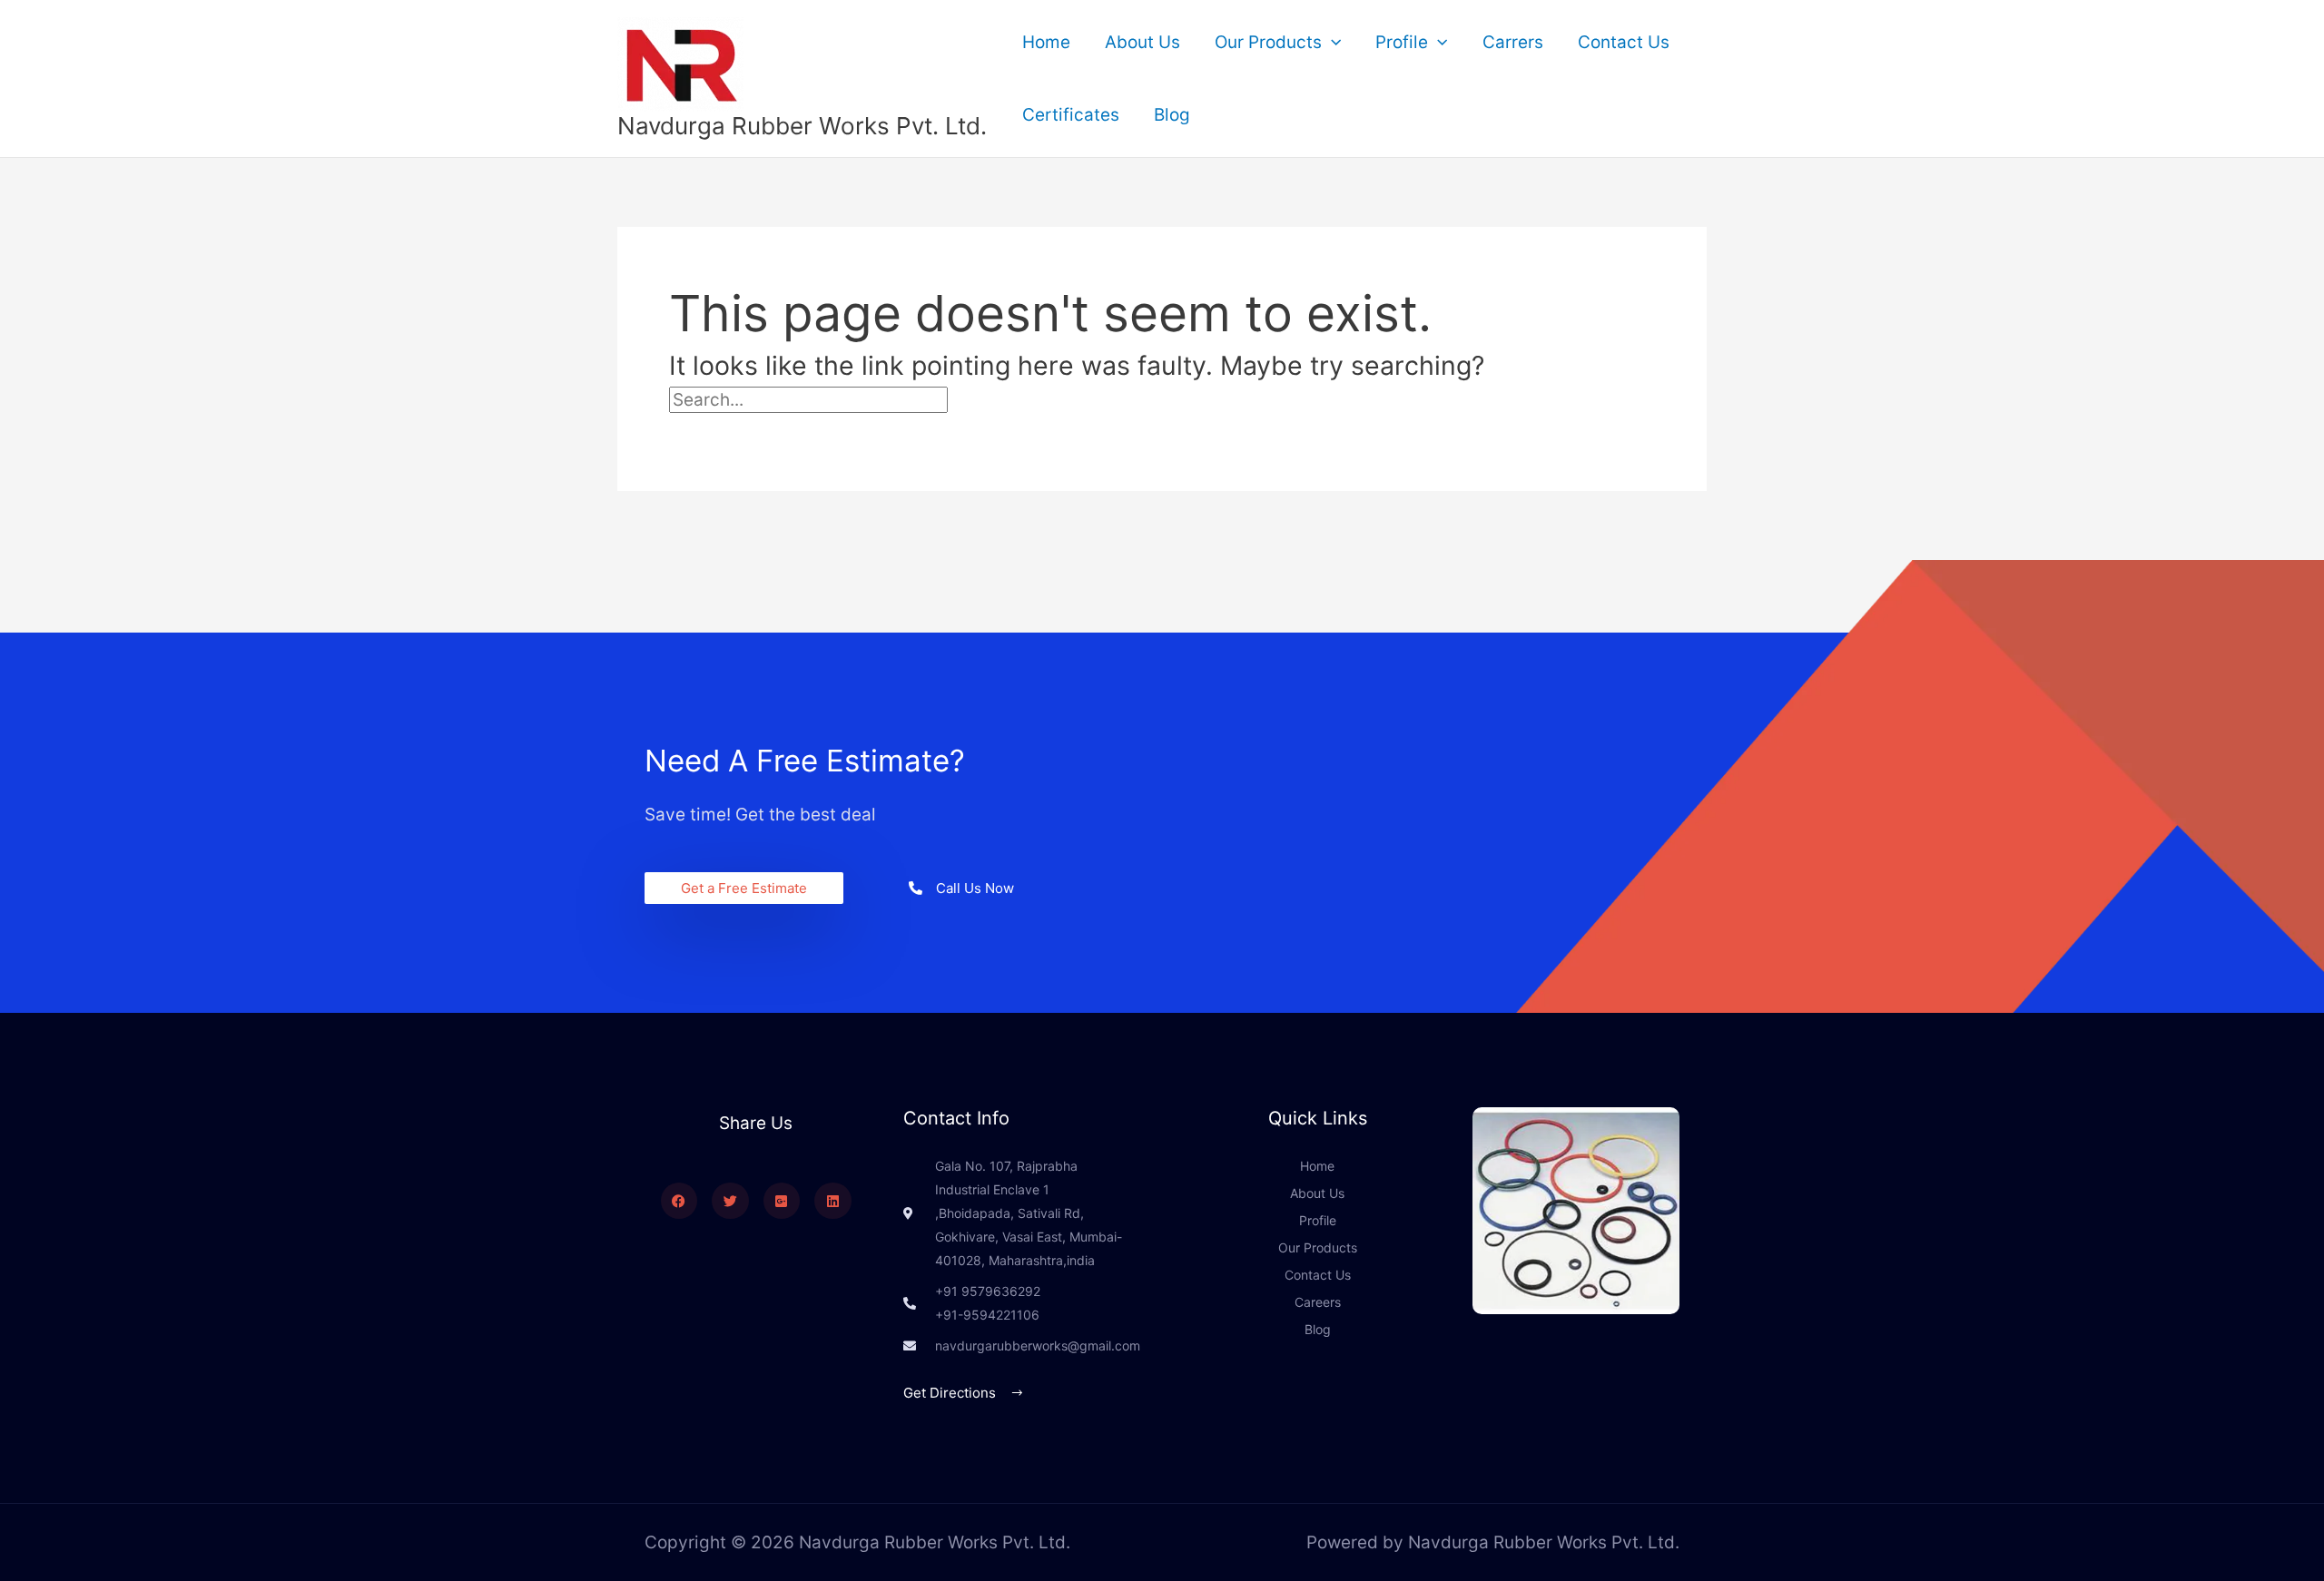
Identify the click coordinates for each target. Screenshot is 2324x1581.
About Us (1142, 42)
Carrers (1513, 42)
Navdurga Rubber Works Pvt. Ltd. (802, 126)
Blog (1172, 115)
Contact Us (1624, 42)
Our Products (1268, 42)
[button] (1331, 43)
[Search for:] (849, 400)
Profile (1402, 42)
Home (1046, 42)
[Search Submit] (989, 400)
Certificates (1071, 115)
